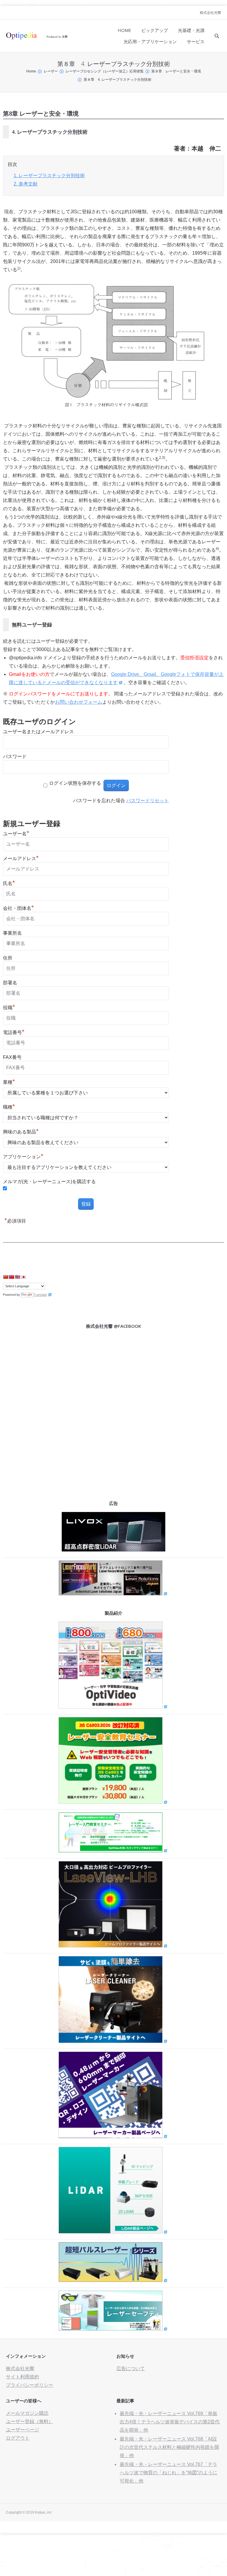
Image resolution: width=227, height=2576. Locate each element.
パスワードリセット (147, 801)
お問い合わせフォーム (79, 702)
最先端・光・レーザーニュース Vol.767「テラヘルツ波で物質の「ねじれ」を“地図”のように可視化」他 (168, 2473)
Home (31, 71)
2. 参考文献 (26, 184)
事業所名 (12, 933)
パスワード (15, 756)
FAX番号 (12, 1057)
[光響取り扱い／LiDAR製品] (113, 2232)
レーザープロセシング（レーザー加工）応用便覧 (105, 71)
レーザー (51, 71)
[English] (17, 1277)
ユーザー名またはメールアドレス (38, 732)
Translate (40, 1295)
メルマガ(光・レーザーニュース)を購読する (49, 1182)
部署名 (10, 983)
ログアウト (18, 2438)
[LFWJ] (113, 1594)
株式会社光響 (210, 13)
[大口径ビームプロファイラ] (113, 1946)
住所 (8, 958)
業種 (9, 1082)
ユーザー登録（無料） (30, 2421)
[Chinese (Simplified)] (6, 1277)
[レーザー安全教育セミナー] (113, 1802)
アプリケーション (23, 1157)
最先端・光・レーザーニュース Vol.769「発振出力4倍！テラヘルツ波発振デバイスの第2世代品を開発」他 (170, 2422)
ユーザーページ (22, 2430)
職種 (9, 1107)
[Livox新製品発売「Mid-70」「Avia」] (113, 1550)
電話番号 (14, 1032)
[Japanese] (23, 1277)
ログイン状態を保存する (75, 783)
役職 (9, 1008)
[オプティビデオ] (113, 1707)
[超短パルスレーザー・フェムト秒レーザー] (113, 2280)
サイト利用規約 (22, 2377)
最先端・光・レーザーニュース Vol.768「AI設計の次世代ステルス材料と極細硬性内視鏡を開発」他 (169, 2447)
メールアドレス (21, 859)
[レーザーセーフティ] (113, 2329)
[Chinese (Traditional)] (12, 1277)
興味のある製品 (21, 1132)
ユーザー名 (16, 834)
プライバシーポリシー (30, 2385)
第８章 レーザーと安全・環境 (176, 71)
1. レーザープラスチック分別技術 (49, 176)
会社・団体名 (18, 908)
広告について (131, 2369)
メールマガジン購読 (27, 2413)
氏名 (9, 883)
